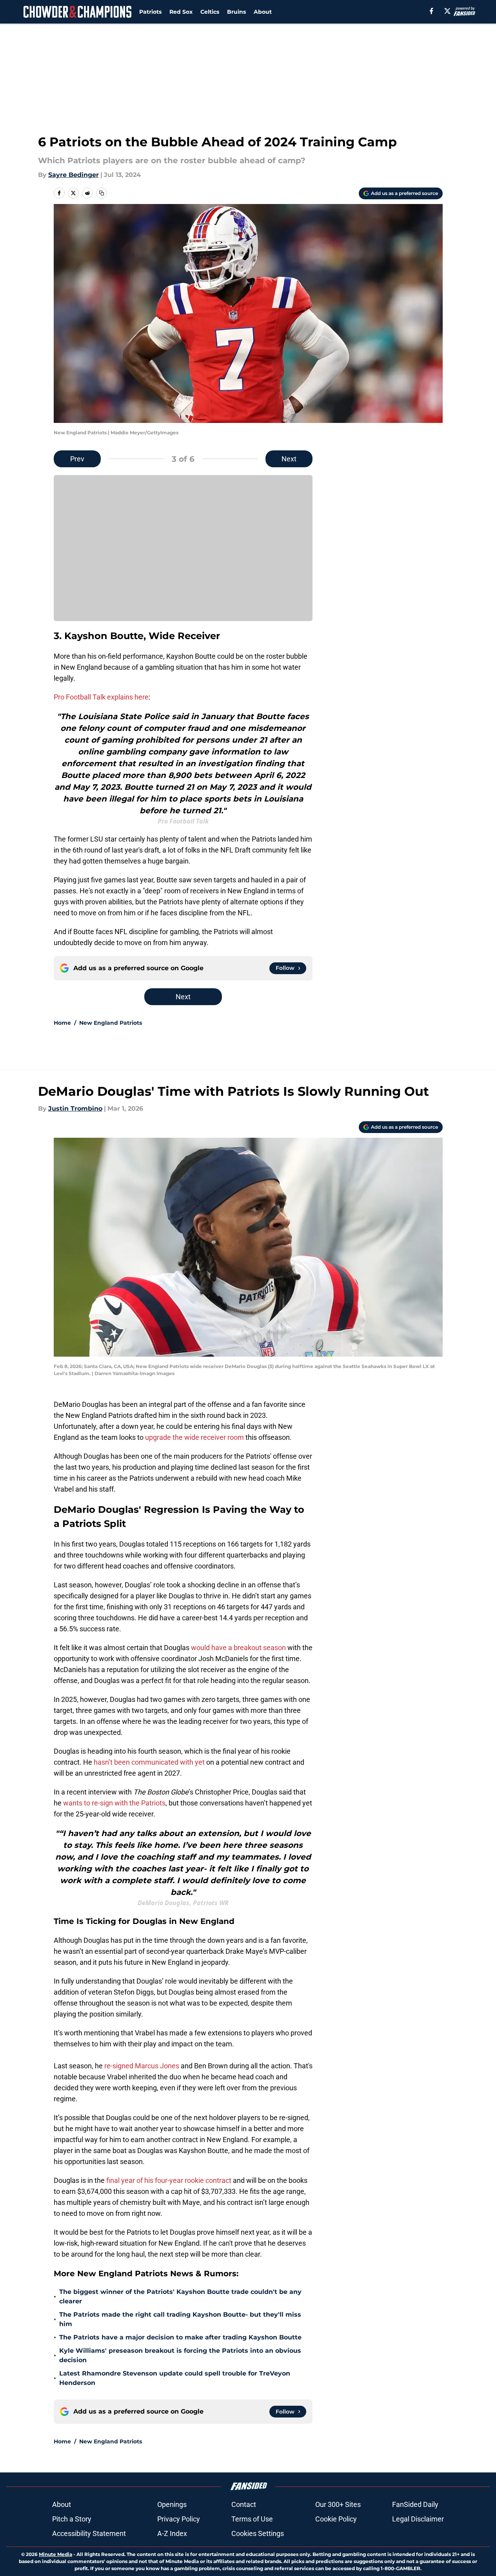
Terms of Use (252, 2519)
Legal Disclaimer (418, 2519)
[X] (447, 11)
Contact (244, 2504)
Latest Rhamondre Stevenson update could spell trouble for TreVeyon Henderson (175, 2378)
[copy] (102, 193)
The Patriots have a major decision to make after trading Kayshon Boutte (180, 2337)
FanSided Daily (415, 2504)
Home (62, 1023)
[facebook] (432, 11)
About (263, 12)
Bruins (236, 12)
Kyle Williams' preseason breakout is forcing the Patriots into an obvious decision (180, 2355)
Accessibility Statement (89, 2533)
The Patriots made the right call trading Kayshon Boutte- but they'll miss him (180, 2319)
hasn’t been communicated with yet (149, 1762)
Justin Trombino (75, 1109)
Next (289, 459)
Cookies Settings (258, 2533)
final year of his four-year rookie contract (169, 2180)
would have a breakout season (238, 1648)
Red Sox (181, 12)
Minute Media (55, 2554)
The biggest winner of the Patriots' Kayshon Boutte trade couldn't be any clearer (180, 2296)
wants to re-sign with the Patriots (114, 1803)
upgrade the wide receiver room (194, 1437)
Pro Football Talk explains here (101, 697)
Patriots (150, 12)
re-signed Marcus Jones (142, 2066)
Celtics (210, 12)
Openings (172, 2504)
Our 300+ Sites (338, 2504)
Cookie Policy (336, 2519)
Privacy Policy (179, 2519)
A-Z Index (172, 2533)
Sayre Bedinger (74, 175)
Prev (77, 459)
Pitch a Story (72, 2519)
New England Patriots (111, 1023)
